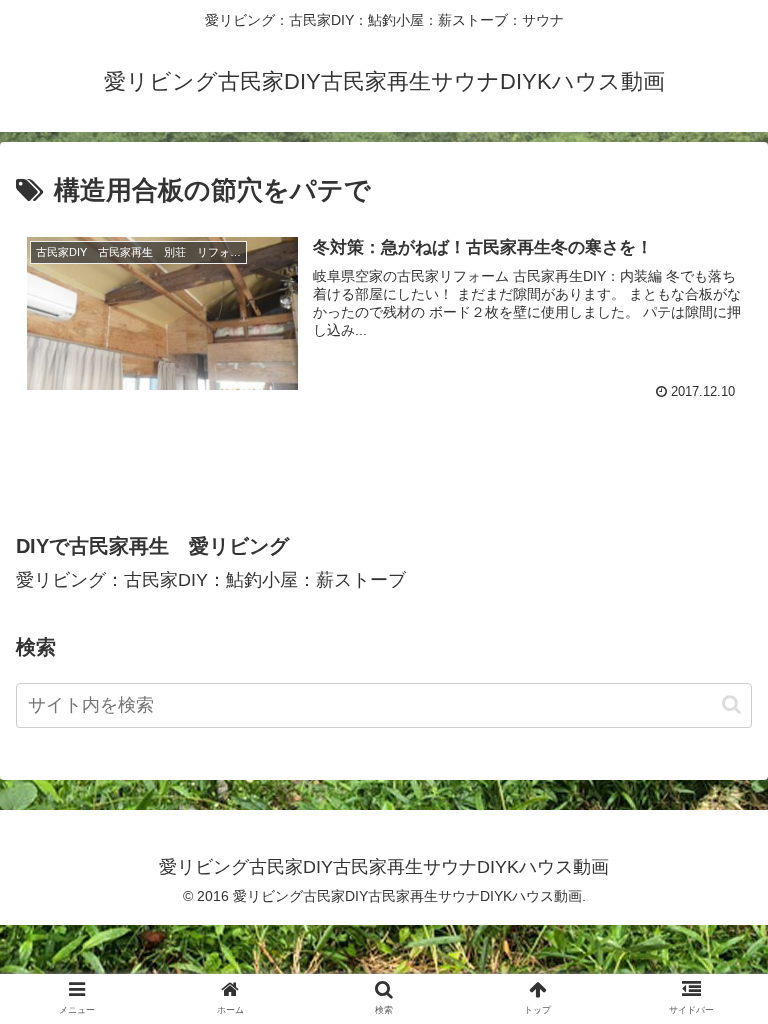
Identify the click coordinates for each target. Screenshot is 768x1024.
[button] (731, 704)
